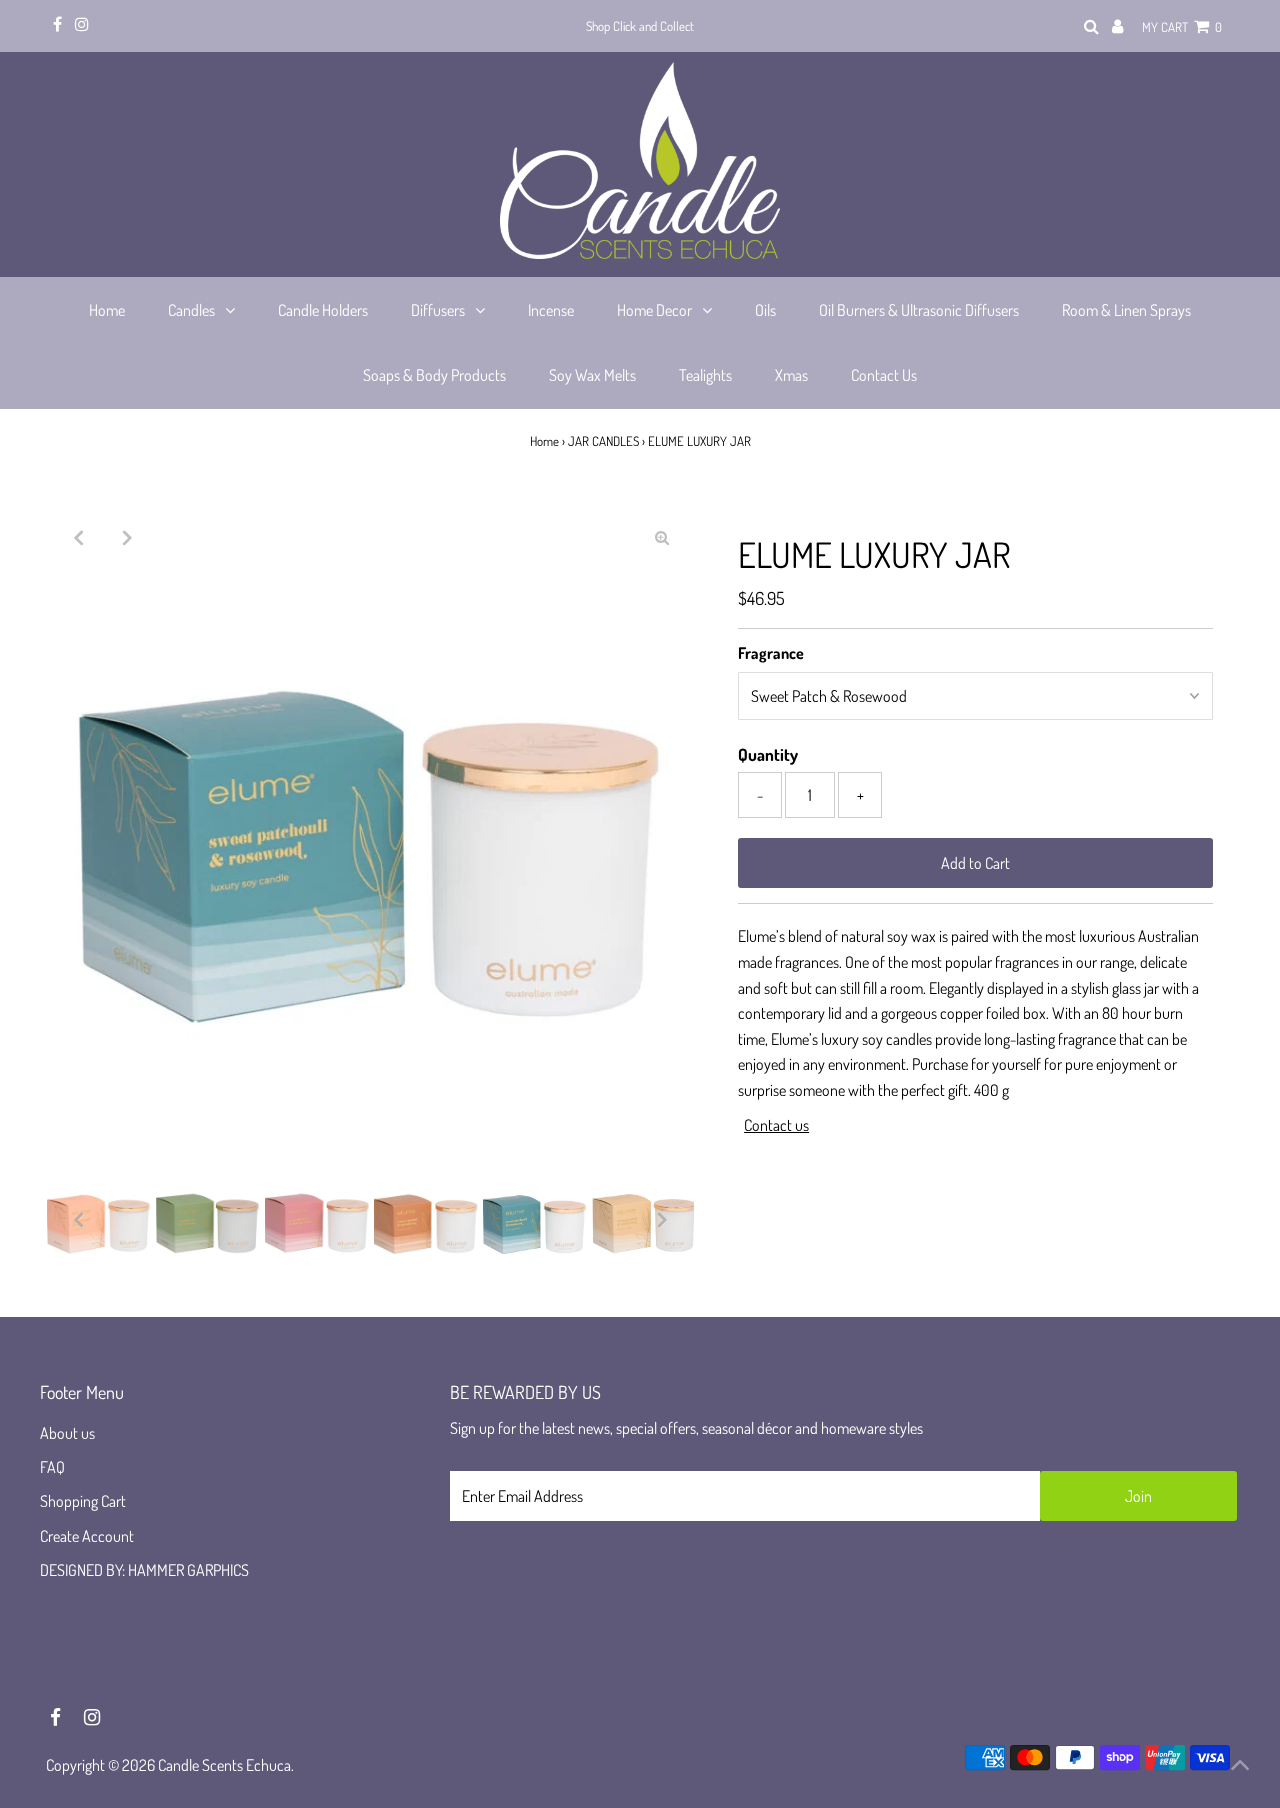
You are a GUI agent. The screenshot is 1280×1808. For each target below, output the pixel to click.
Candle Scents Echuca (224, 1765)
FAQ (52, 1467)
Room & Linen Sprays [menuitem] (1126, 310)
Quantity (768, 754)
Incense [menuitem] (551, 310)
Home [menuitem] (107, 310)
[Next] (128, 537)
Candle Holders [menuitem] (323, 310)
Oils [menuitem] (765, 310)
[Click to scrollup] (1240, 1768)
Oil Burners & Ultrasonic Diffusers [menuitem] (919, 310)
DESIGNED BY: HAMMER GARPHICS (144, 1570)
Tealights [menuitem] (705, 375)
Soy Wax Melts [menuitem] (592, 375)
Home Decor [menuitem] (654, 310)
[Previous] (79, 537)
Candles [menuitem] (191, 310)
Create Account (87, 1536)
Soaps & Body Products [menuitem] (434, 375)
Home (544, 441)
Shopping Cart (83, 1501)
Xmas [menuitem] (791, 375)
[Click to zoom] (662, 537)
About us (67, 1433)
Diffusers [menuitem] (438, 310)
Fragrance (771, 653)
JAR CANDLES (603, 441)
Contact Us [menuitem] (884, 375)
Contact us (776, 1125)
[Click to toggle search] (1091, 27)
